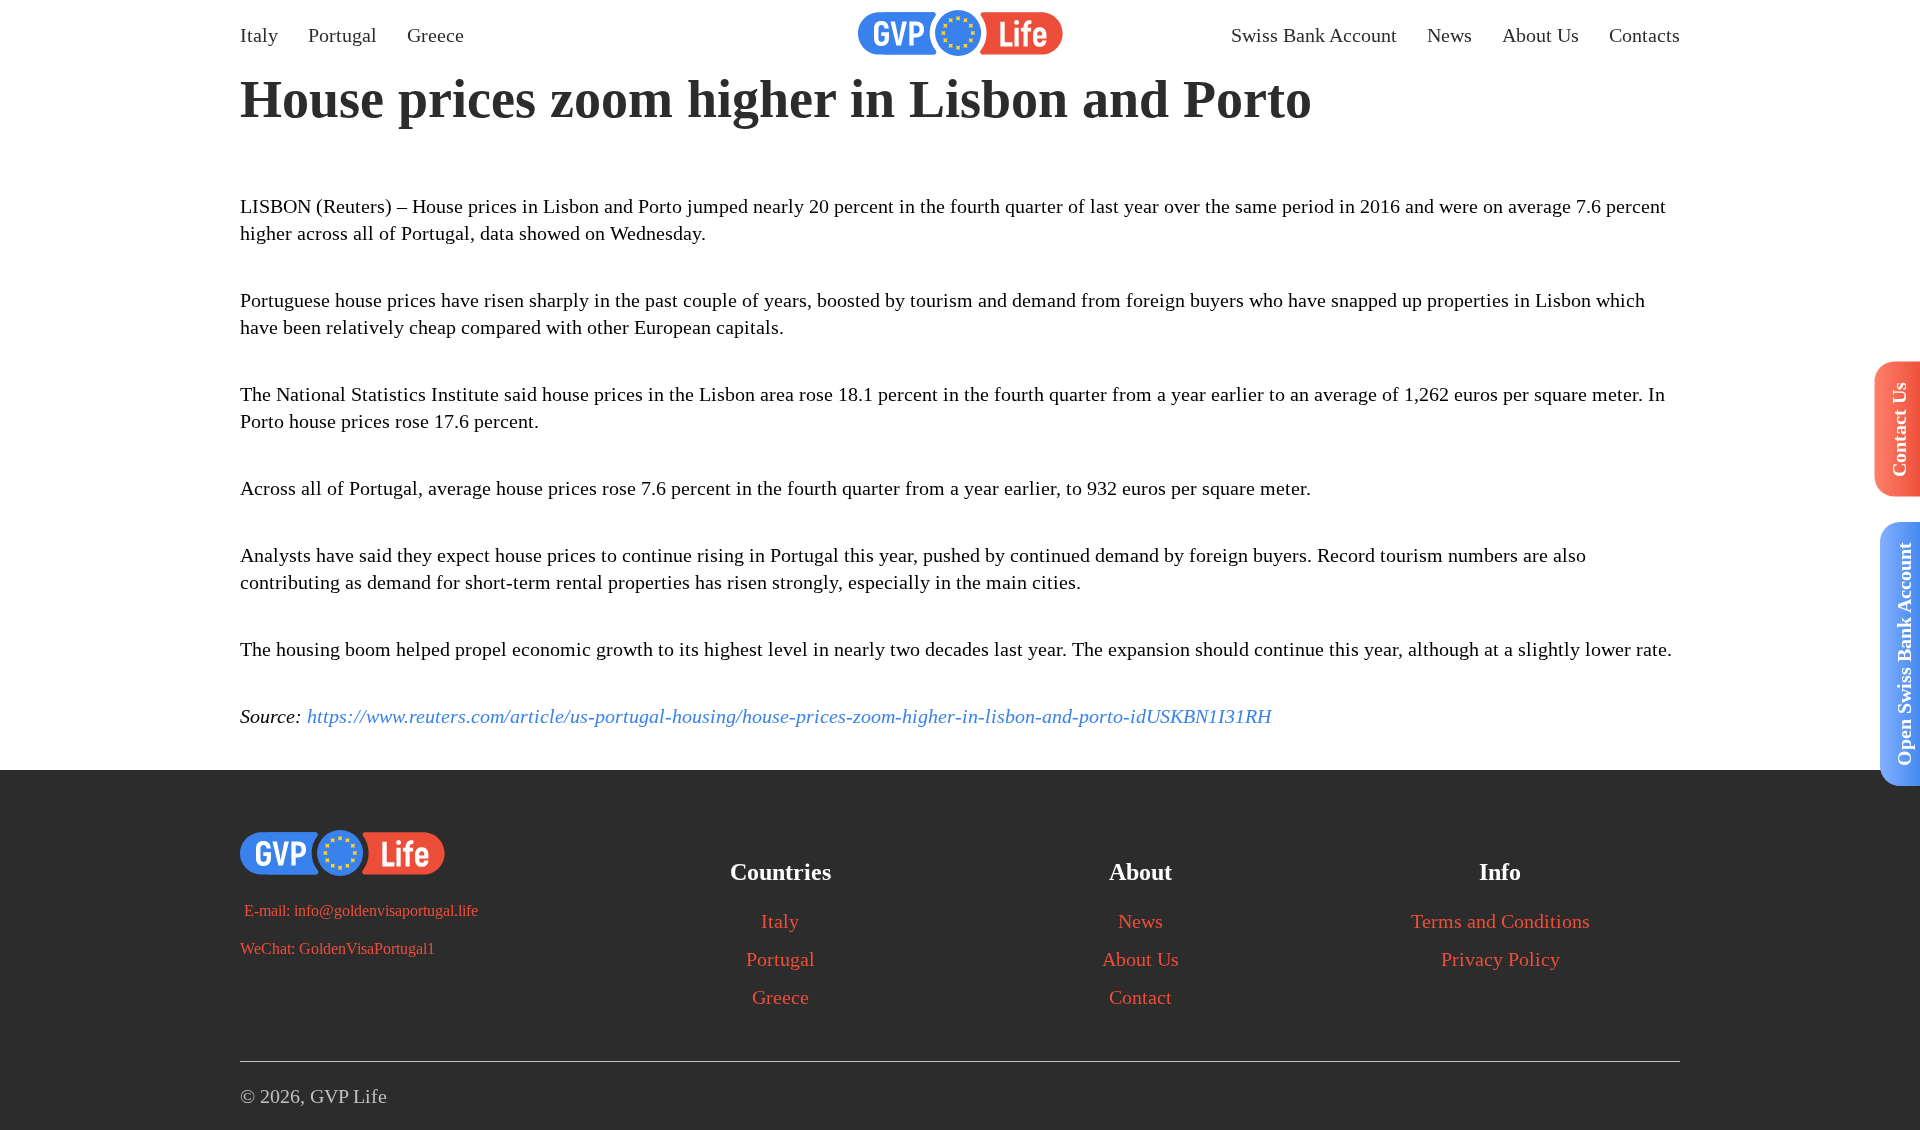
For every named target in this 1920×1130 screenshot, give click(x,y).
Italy (259, 35)
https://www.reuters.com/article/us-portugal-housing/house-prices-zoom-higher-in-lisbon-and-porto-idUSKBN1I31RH (789, 716)
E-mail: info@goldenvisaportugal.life (359, 910)
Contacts (1644, 35)
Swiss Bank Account (1314, 35)
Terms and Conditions (1500, 921)
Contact (1140, 997)
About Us (1540, 35)
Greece (435, 35)
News (1449, 35)
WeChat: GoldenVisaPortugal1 (337, 948)
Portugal (342, 35)
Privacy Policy (1500, 959)
